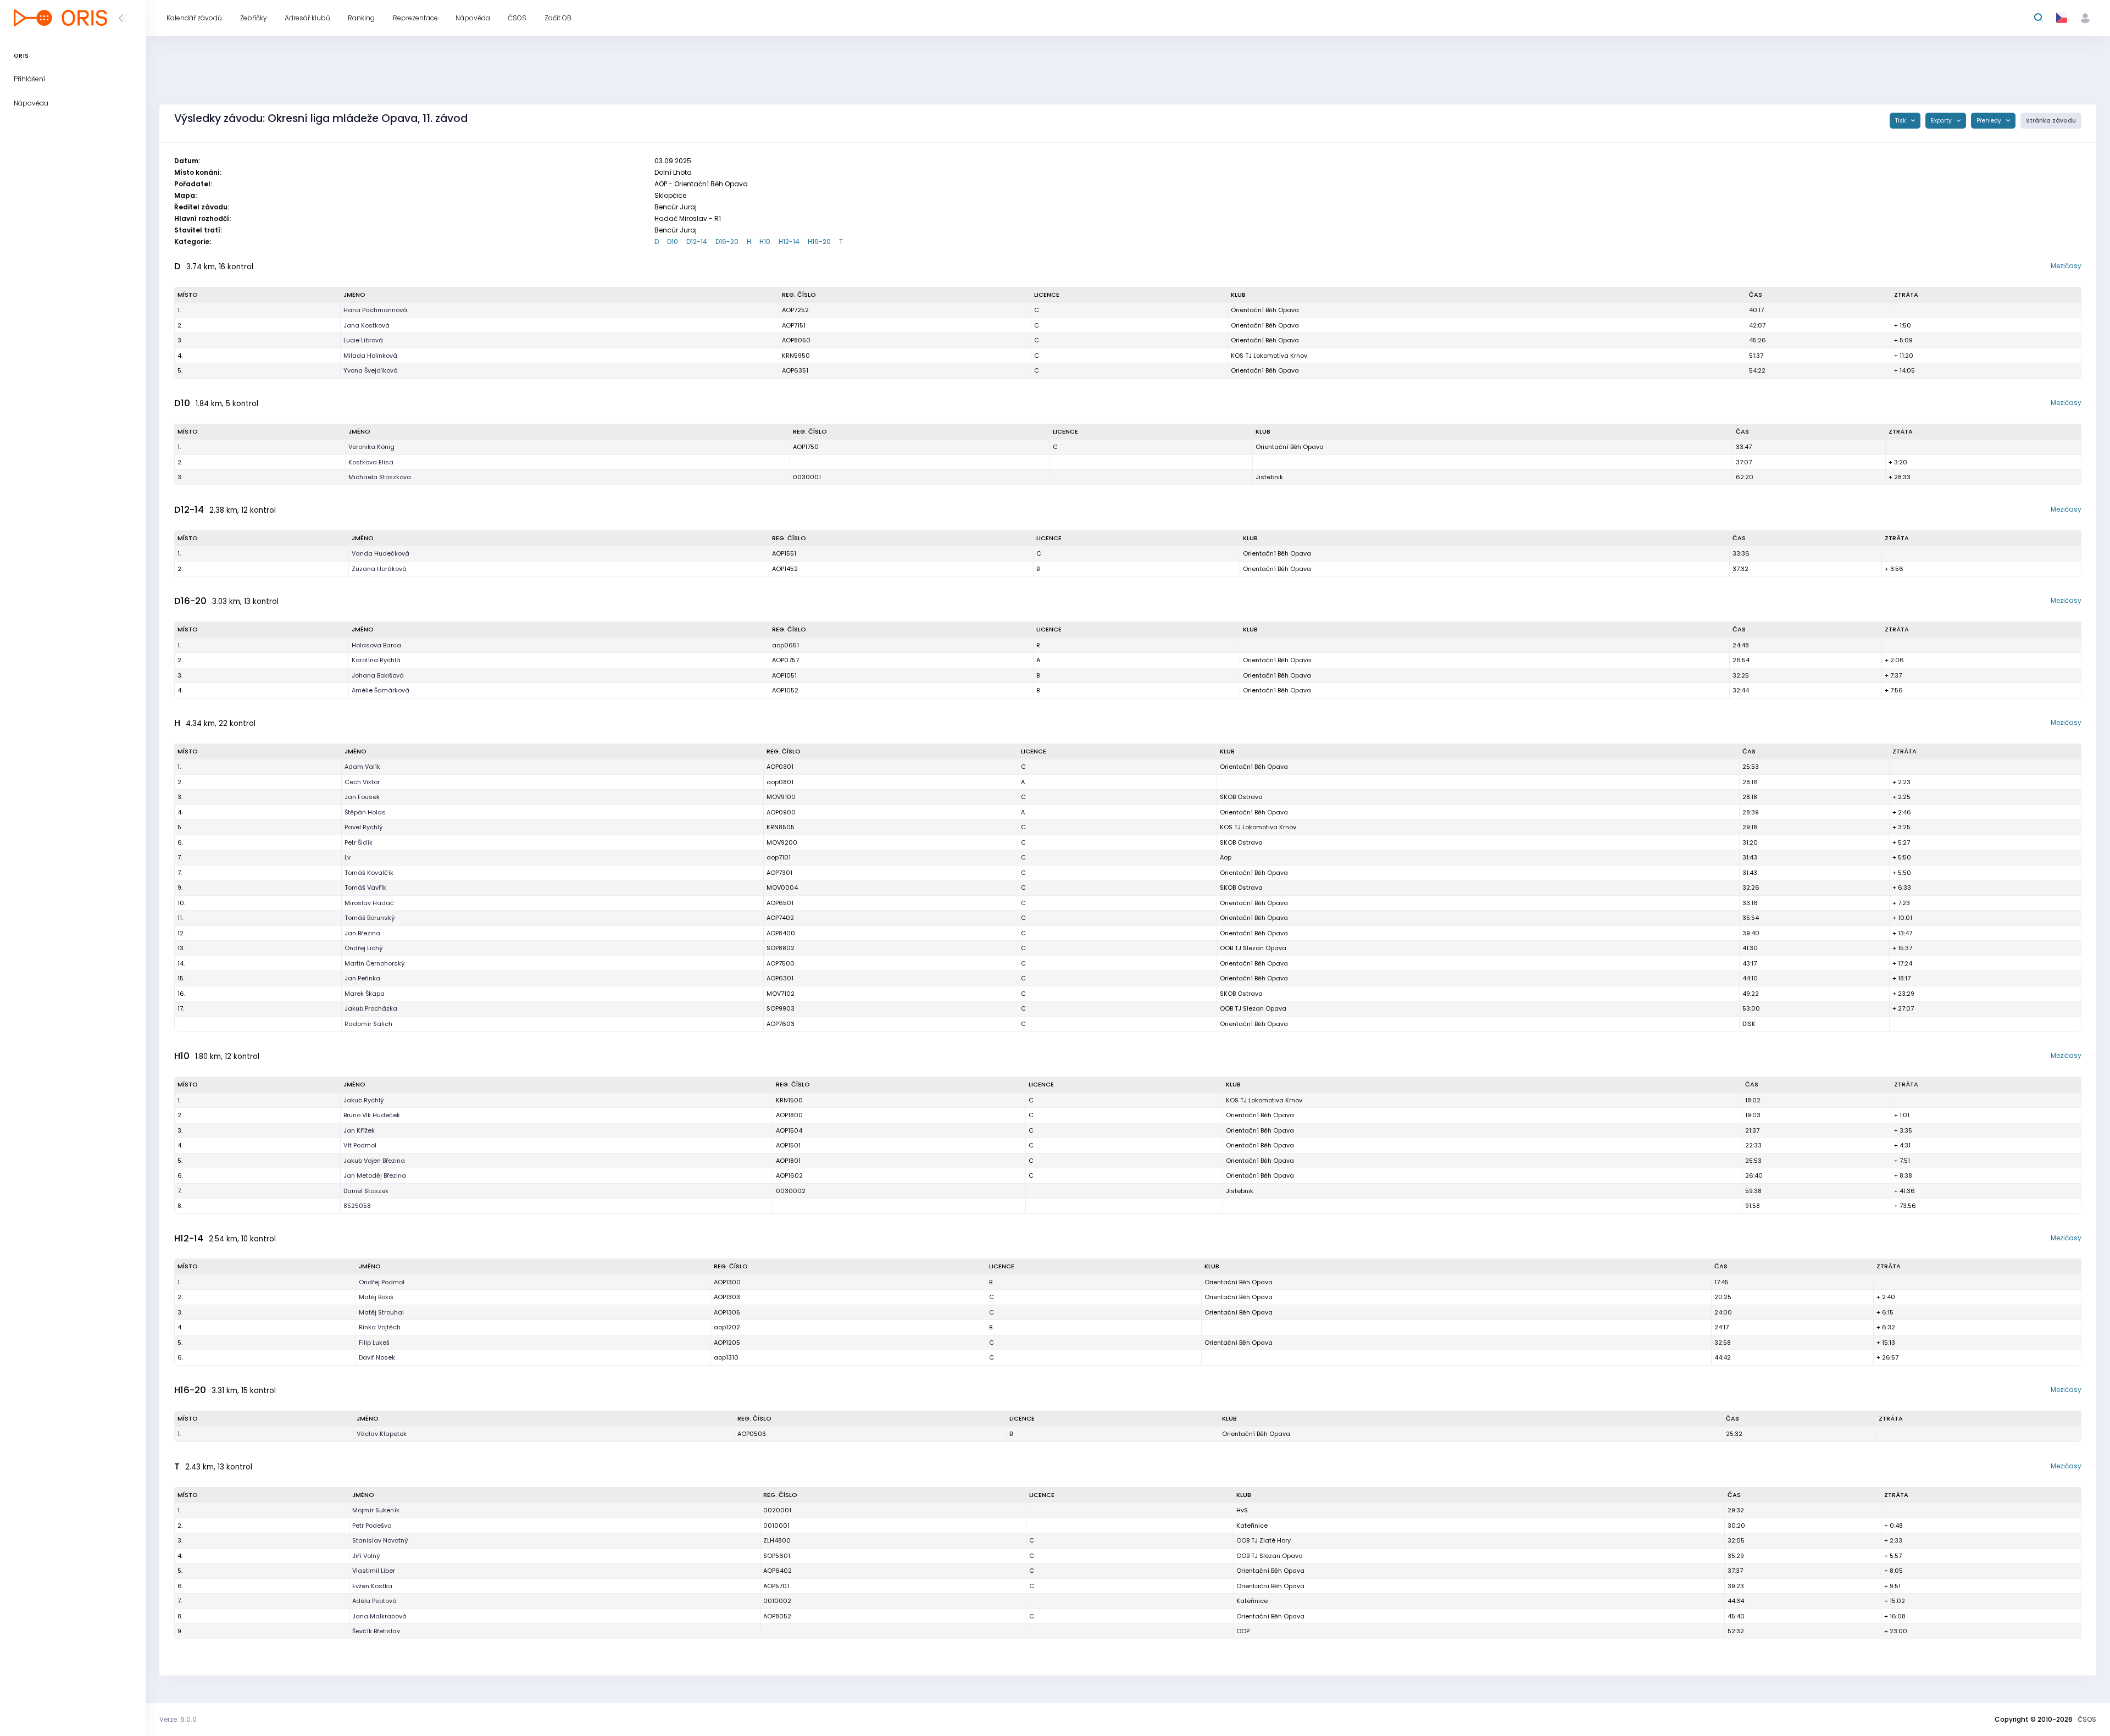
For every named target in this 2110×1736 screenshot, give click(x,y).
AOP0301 (780, 767)
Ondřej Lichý (364, 948)
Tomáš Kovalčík (369, 873)
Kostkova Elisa (371, 462)
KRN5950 (796, 356)
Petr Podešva (372, 1526)
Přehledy (1990, 121)
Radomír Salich (368, 1024)
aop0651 (785, 645)
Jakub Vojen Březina (374, 1161)
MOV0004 (782, 888)
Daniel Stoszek (366, 1191)
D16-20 (727, 242)
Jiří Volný (366, 1556)
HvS (1242, 1510)
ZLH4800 (777, 1540)
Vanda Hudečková (381, 553)
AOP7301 (779, 873)
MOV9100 (781, 797)
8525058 (357, 1206)
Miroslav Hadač (369, 903)
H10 (765, 242)
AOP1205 (727, 1343)
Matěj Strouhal (381, 1312)
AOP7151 (794, 325)
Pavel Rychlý (364, 827)
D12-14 (697, 242)
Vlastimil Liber (374, 1571)
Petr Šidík (359, 842)
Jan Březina (362, 933)
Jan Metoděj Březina (375, 1175)
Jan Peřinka (362, 978)
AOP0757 (785, 660)
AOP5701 (776, 1586)
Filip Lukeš (374, 1343)
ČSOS (2087, 1719)
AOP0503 (752, 1434)
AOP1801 (788, 1161)
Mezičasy (2066, 266)
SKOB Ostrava (1241, 797)
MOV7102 (781, 994)
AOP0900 (781, 812)
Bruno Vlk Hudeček (372, 1115)
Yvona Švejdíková (371, 370)
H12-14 (789, 242)
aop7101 (779, 857)
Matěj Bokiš (376, 1297)
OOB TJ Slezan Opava (1253, 948)
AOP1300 (727, 1282)
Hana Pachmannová (375, 310)
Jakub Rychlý (364, 1100)
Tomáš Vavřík (365, 888)
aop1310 (726, 1357)
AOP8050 (796, 340)
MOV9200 (782, 842)
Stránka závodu (2051, 121)
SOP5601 (777, 1556)
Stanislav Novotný (380, 1540)
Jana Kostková (367, 325)
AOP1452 (785, 569)
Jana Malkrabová (379, 1616)
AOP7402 (780, 918)
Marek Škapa (365, 994)
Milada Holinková (370, 356)
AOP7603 (781, 1024)
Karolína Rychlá (376, 660)
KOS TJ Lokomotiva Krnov (1269, 356)
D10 (673, 242)
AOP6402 (778, 1571)
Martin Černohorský (375, 963)
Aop (1226, 857)
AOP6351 (795, 370)
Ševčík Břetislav (376, 1631)
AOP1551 (784, 553)
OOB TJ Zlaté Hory (1264, 1540)
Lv (348, 857)
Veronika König (371, 447)
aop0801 (780, 782)
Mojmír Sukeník (376, 1510)
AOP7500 (781, 963)
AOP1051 (784, 675)
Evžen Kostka (372, 1586)
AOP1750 (806, 447)
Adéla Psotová (374, 1601)
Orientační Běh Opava (1265, 310)
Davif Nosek (377, 1357)
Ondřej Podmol (382, 1282)
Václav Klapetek (382, 1434)
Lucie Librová (363, 340)
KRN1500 (789, 1100)
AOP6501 (780, 903)
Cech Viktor (362, 782)
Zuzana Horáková (379, 569)
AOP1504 (789, 1130)
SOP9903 (781, 1008)
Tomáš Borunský (370, 918)
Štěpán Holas (365, 812)
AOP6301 (780, 978)
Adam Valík (362, 767)
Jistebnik (1269, 477)
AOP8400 (781, 933)
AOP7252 (795, 310)
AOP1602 (789, 1175)
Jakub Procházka (371, 1008)
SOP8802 (781, 948)
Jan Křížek (359, 1130)
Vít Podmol (360, 1145)
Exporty (1942, 121)
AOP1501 (788, 1145)
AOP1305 (727, 1312)
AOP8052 (777, 1616)
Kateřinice (1252, 1526)
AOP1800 (789, 1115)
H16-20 (819, 242)
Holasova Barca (376, 645)
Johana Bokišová (378, 675)
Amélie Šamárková (381, 690)
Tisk (1901, 121)
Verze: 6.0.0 (178, 1719)
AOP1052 (785, 690)
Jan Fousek (362, 797)
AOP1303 (727, 1297)
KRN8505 (781, 827)
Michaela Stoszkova (380, 477)
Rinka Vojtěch (380, 1327)
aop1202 (727, 1327)
